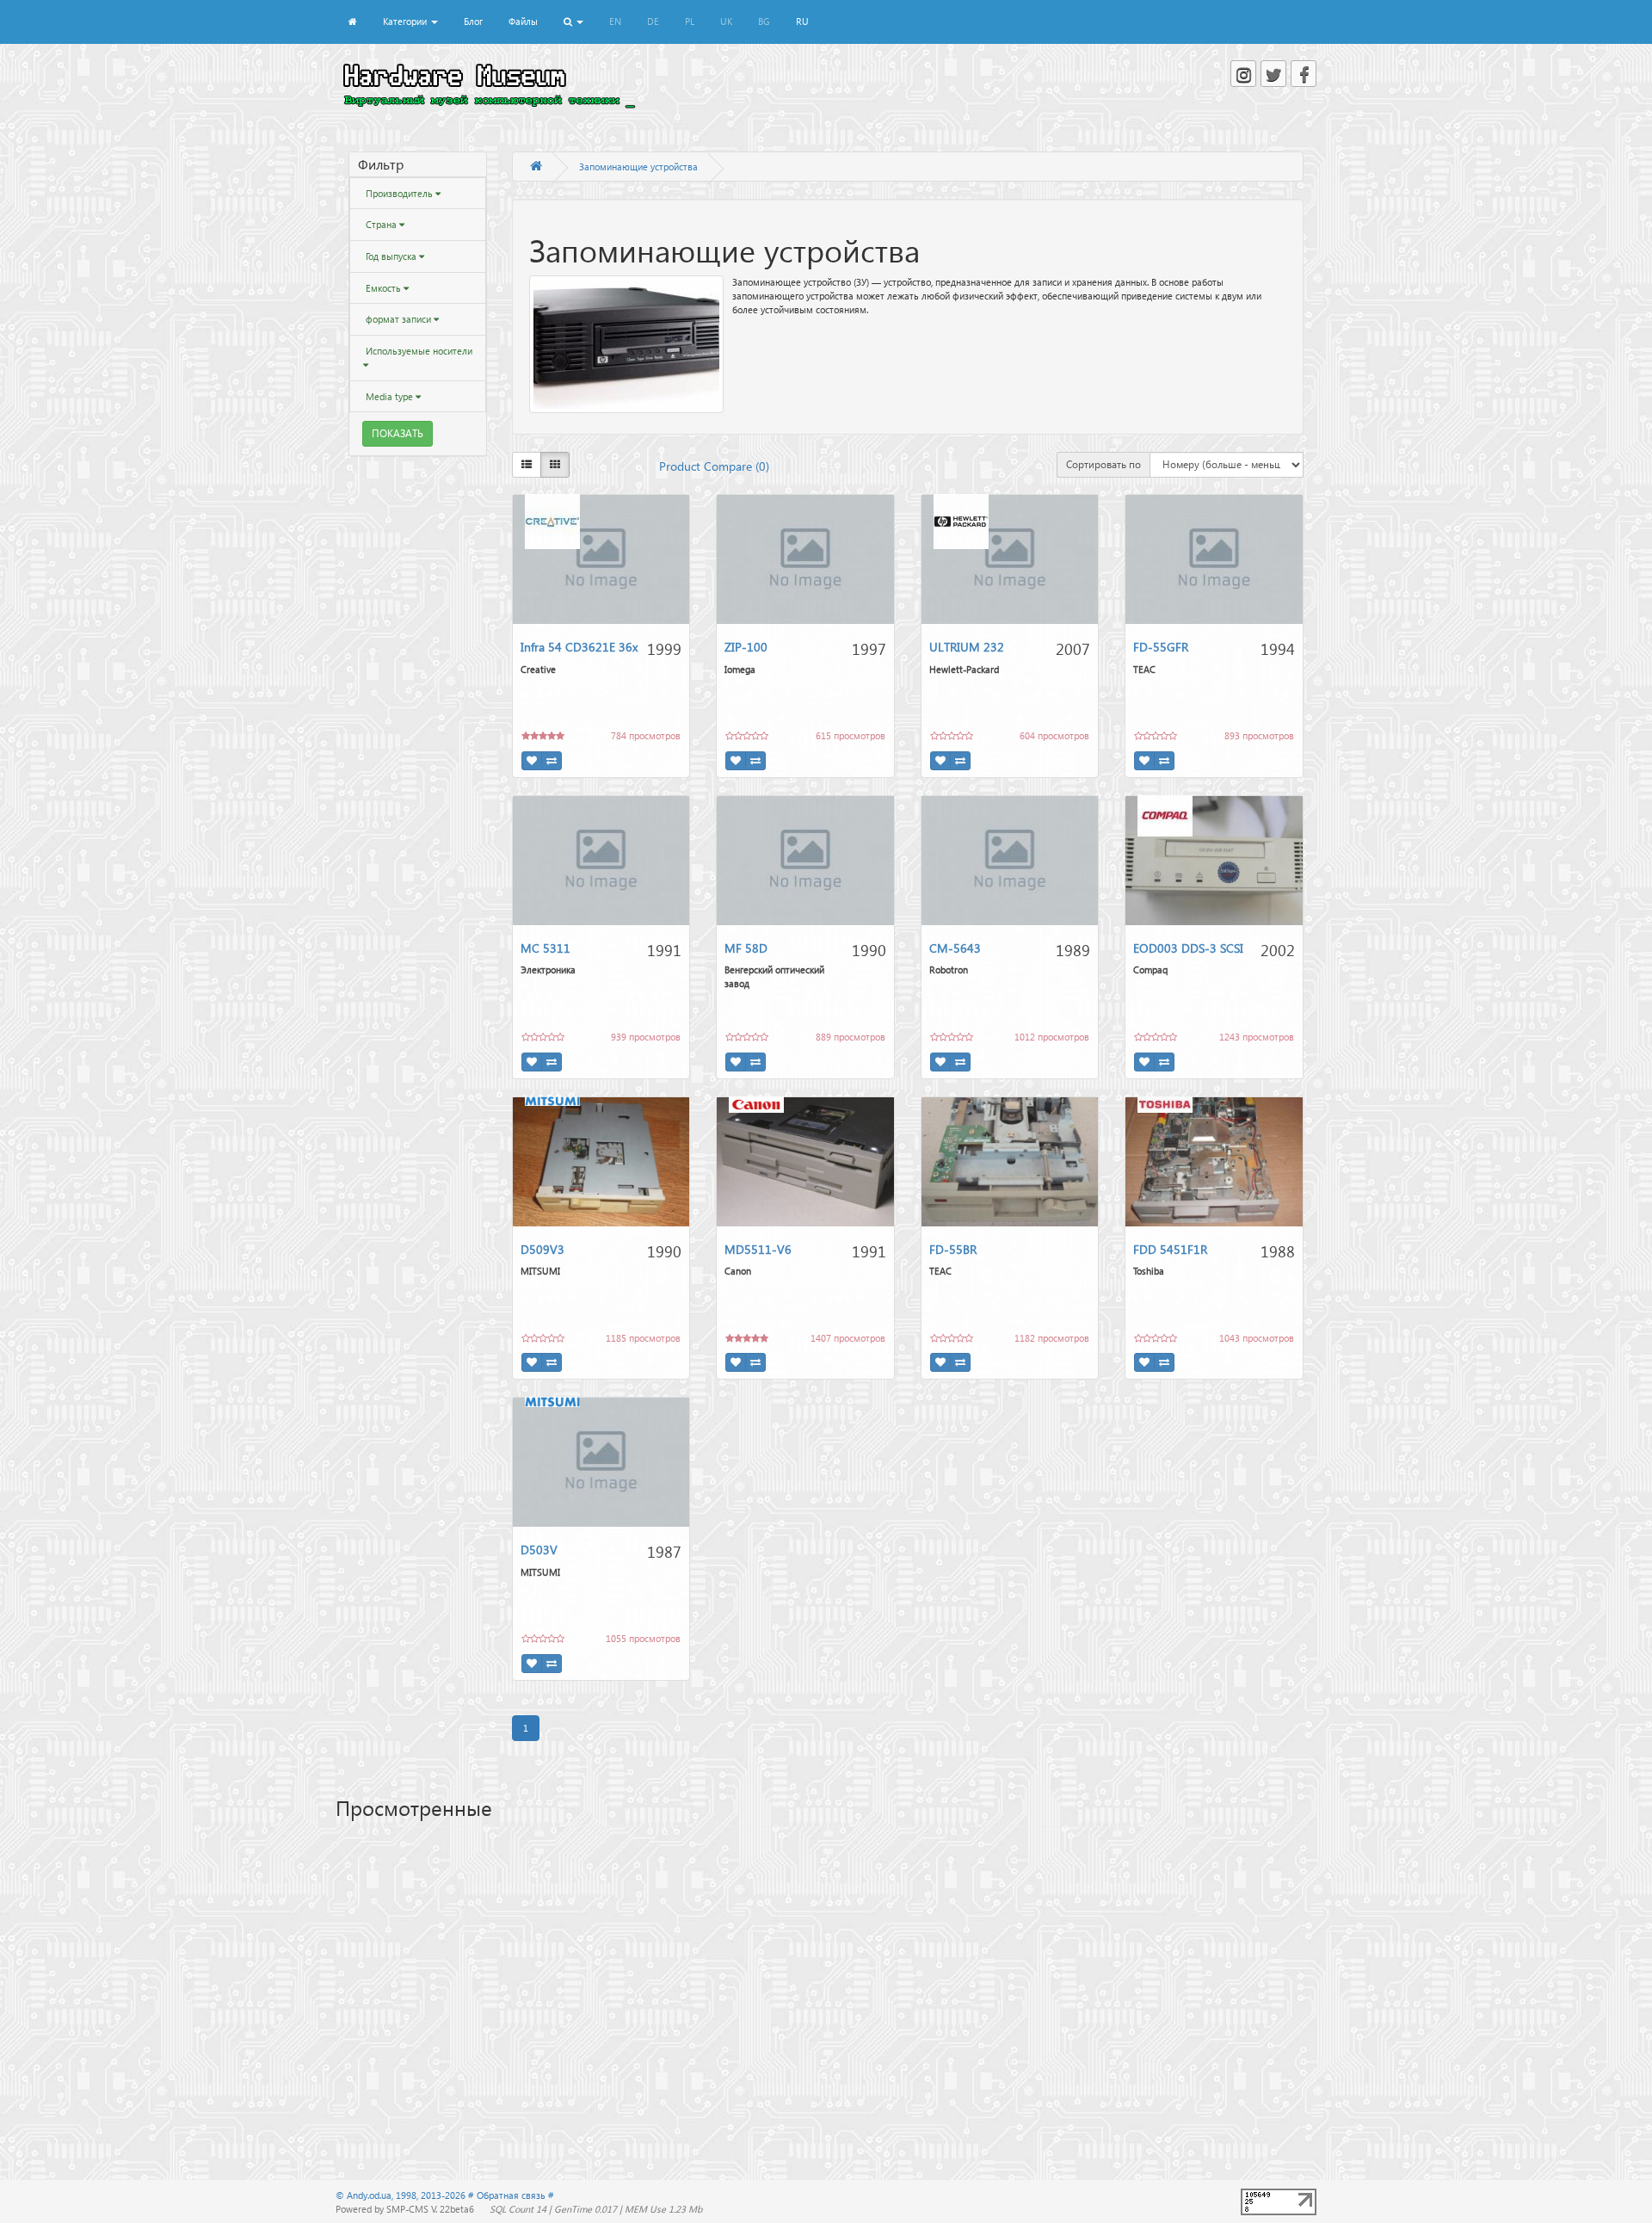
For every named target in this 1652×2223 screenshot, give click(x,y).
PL (690, 21)
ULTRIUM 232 (967, 647)
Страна (381, 224)
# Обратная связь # (511, 2195)
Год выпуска (391, 256)
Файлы (523, 21)
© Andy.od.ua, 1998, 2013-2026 (402, 2195)
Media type (389, 396)
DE (653, 21)
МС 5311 (546, 948)
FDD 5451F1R (1170, 1249)
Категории (406, 21)
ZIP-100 (746, 647)
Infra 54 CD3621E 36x (579, 647)
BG (764, 21)
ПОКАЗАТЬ (398, 433)
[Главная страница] (536, 167)
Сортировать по (1103, 464)
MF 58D (746, 948)
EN (615, 21)
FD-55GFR (1161, 647)
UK (726, 21)
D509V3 (542, 1249)
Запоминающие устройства (638, 167)
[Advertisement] (826, 1965)
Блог (473, 21)
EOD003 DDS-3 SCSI (1188, 948)
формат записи (398, 319)
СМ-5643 (955, 948)
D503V (539, 1550)
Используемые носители (418, 351)
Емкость (383, 288)
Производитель (399, 193)
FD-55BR (953, 1249)
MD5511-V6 (758, 1249)
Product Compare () (714, 466)
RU (802, 21)
